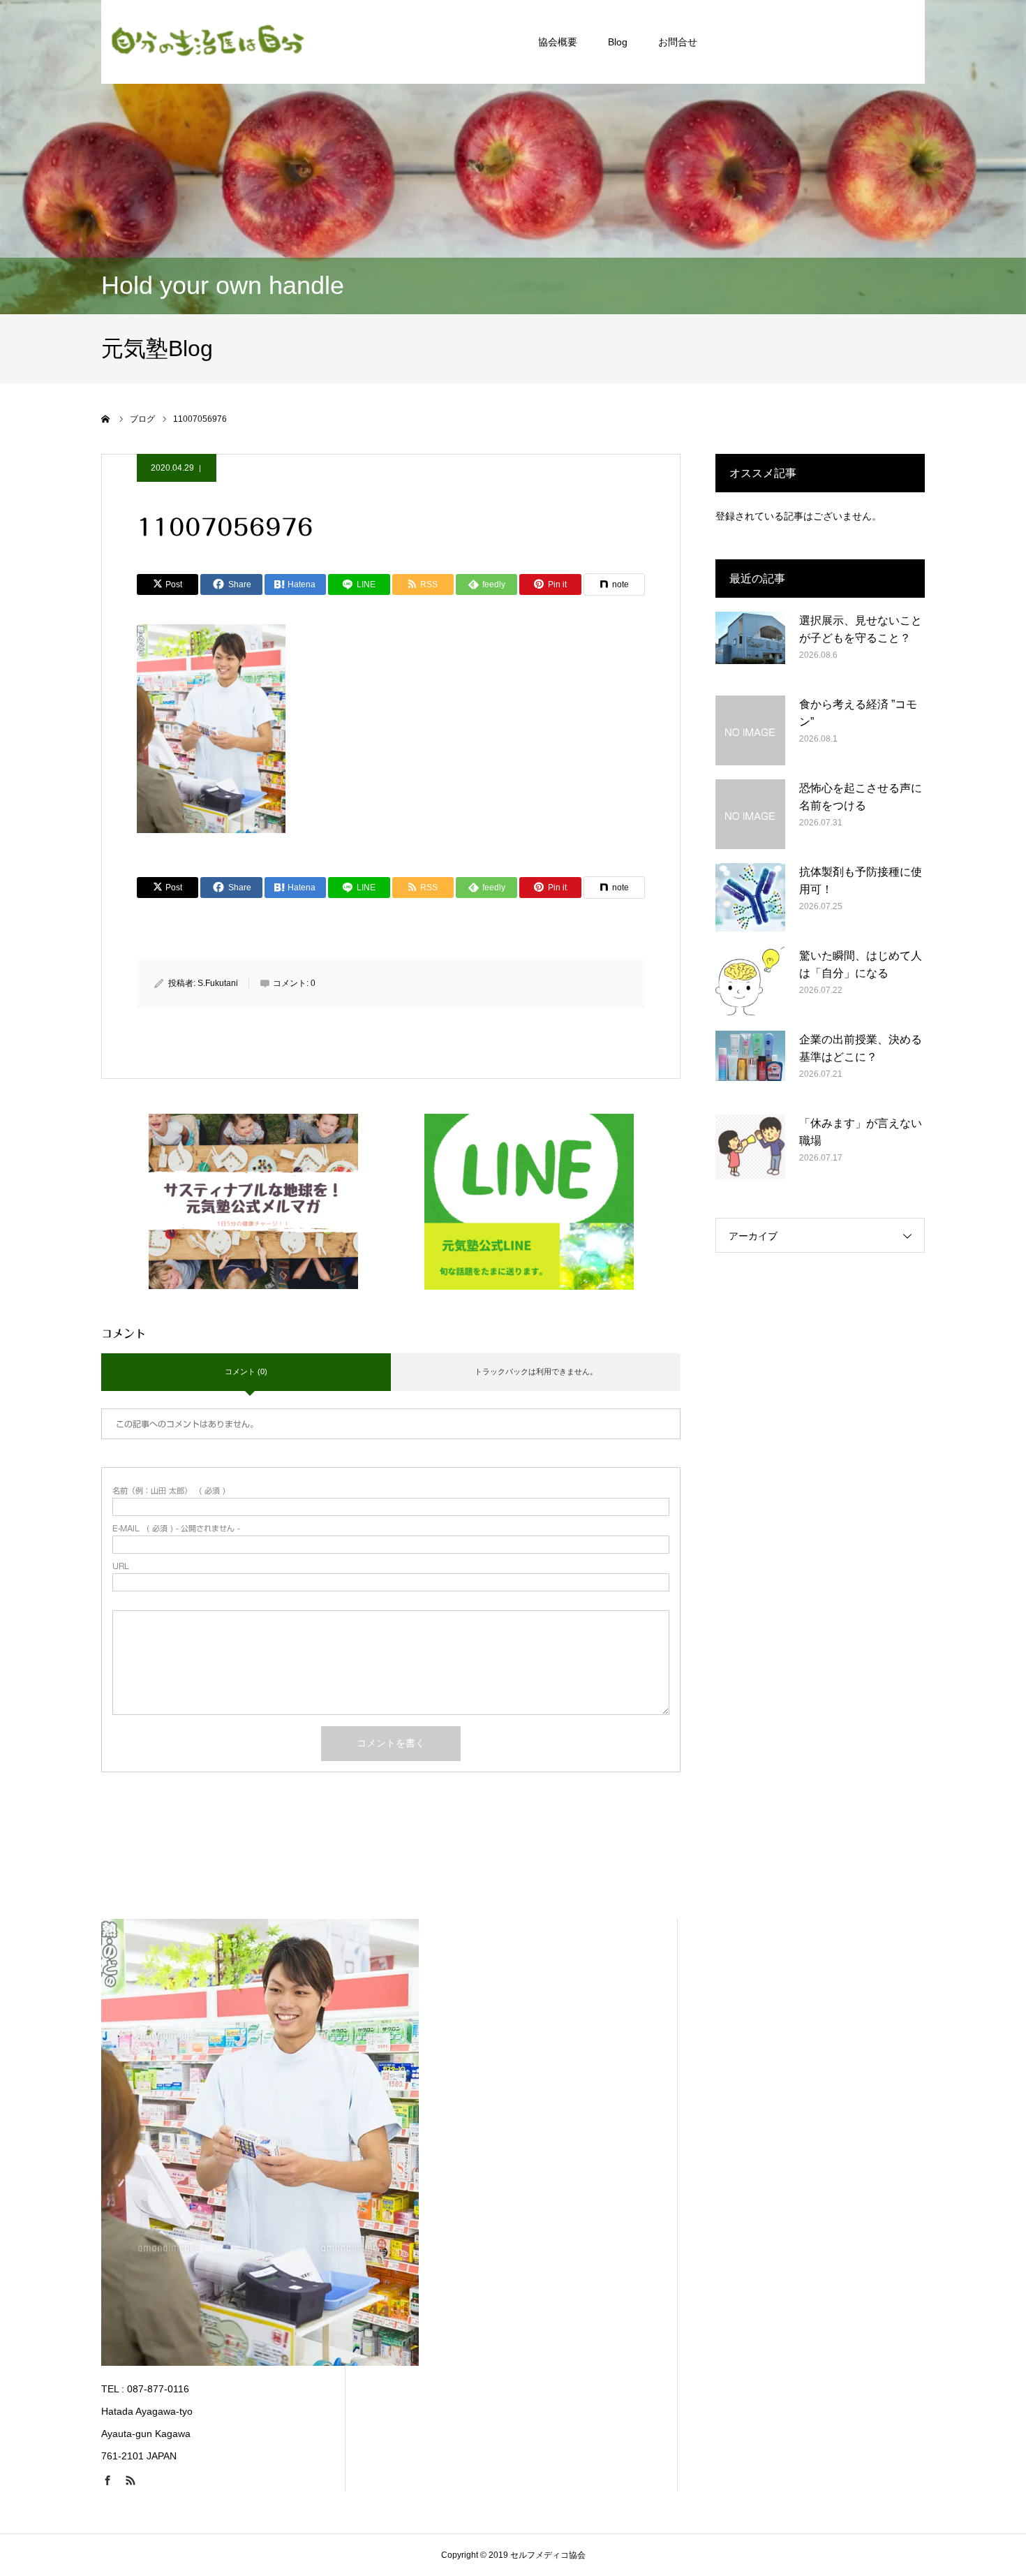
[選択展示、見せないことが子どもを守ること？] (750, 647)
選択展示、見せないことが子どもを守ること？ (861, 630)
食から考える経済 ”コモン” (858, 713)
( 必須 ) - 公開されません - (176, 1528)
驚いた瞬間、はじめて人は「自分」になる (861, 965)
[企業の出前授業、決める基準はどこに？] (750, 1066)
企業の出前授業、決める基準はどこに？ (861, 1048)
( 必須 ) (169, 1491)
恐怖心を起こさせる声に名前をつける (861, 797)
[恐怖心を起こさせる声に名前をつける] (750, 814)
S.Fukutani (218, 983)
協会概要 (558, 42)
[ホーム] (106, 419)
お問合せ (678, 42)
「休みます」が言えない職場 (861, 1132)
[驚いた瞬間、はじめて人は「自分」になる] (750, 982)
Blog (618, 42)
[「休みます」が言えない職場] (750, 1149)
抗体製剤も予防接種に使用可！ (861, 881)
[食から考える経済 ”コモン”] (750, 730)
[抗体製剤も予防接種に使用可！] (750, 898)
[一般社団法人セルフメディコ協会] (206, 42)
